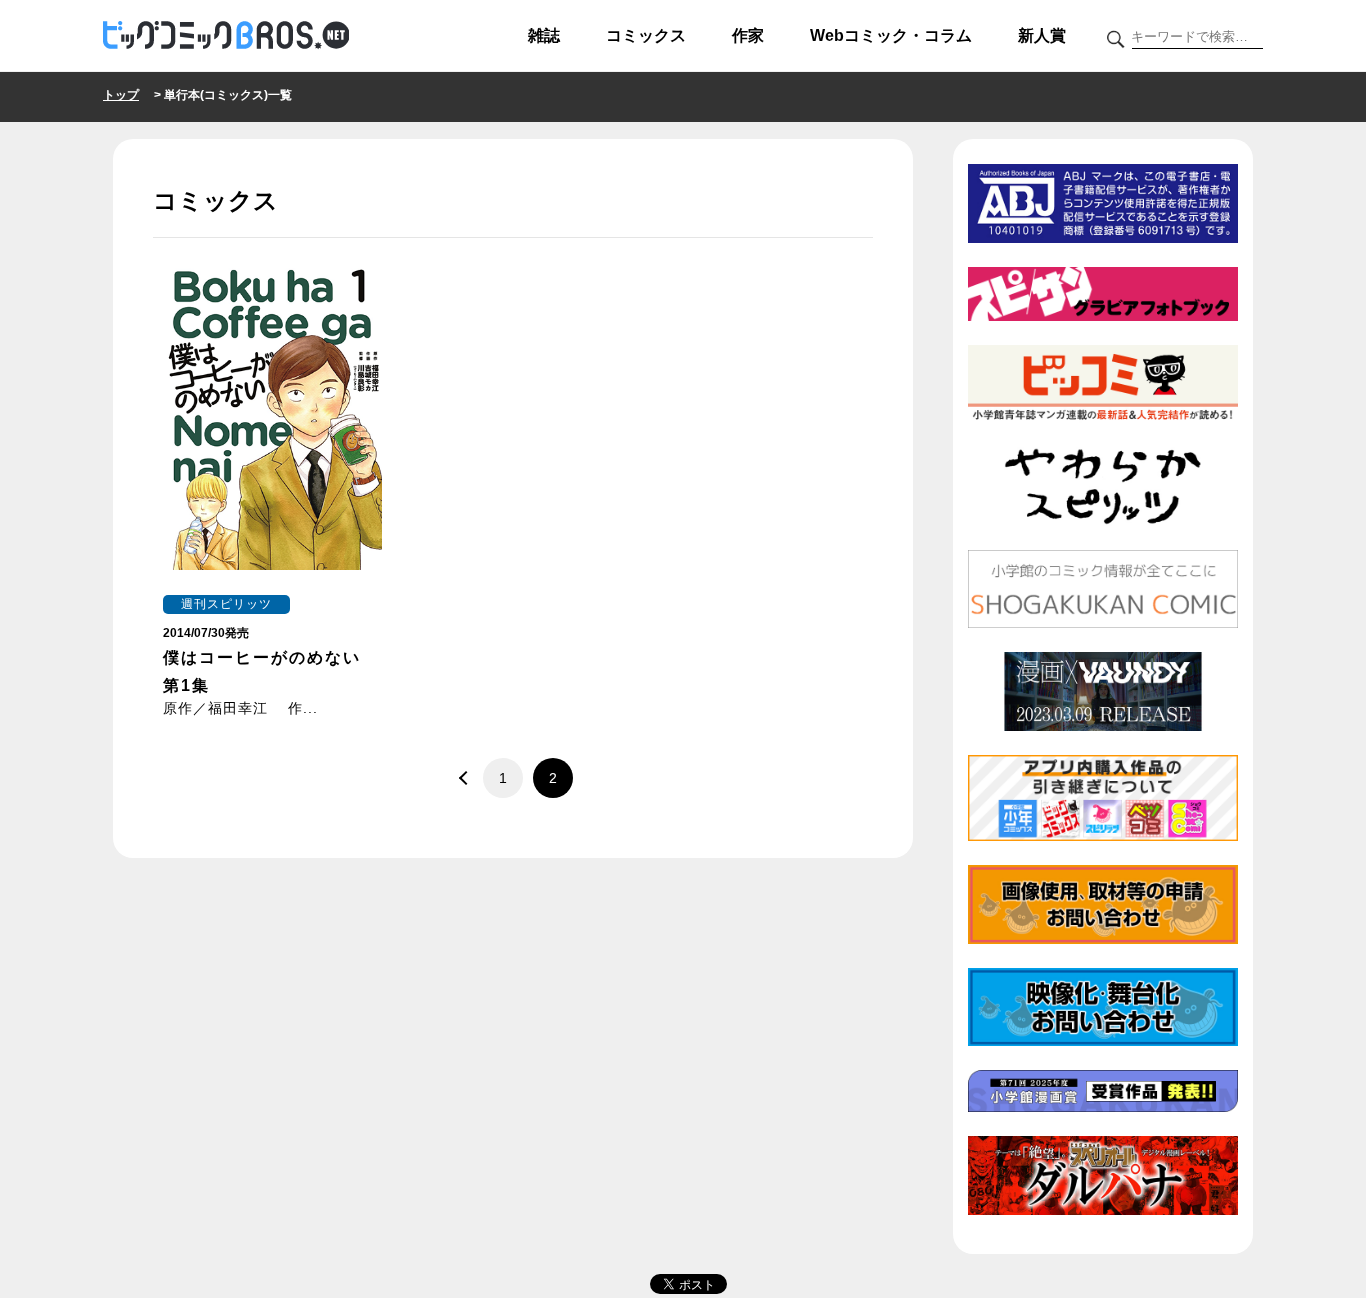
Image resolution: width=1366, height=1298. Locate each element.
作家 (748, 35)
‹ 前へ (463, 778)
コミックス (646, 35)
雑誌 (544, 35)
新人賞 (1042, 35)
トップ (121, 95)
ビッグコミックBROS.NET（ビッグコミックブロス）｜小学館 (226, 36)
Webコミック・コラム (891, 35)
